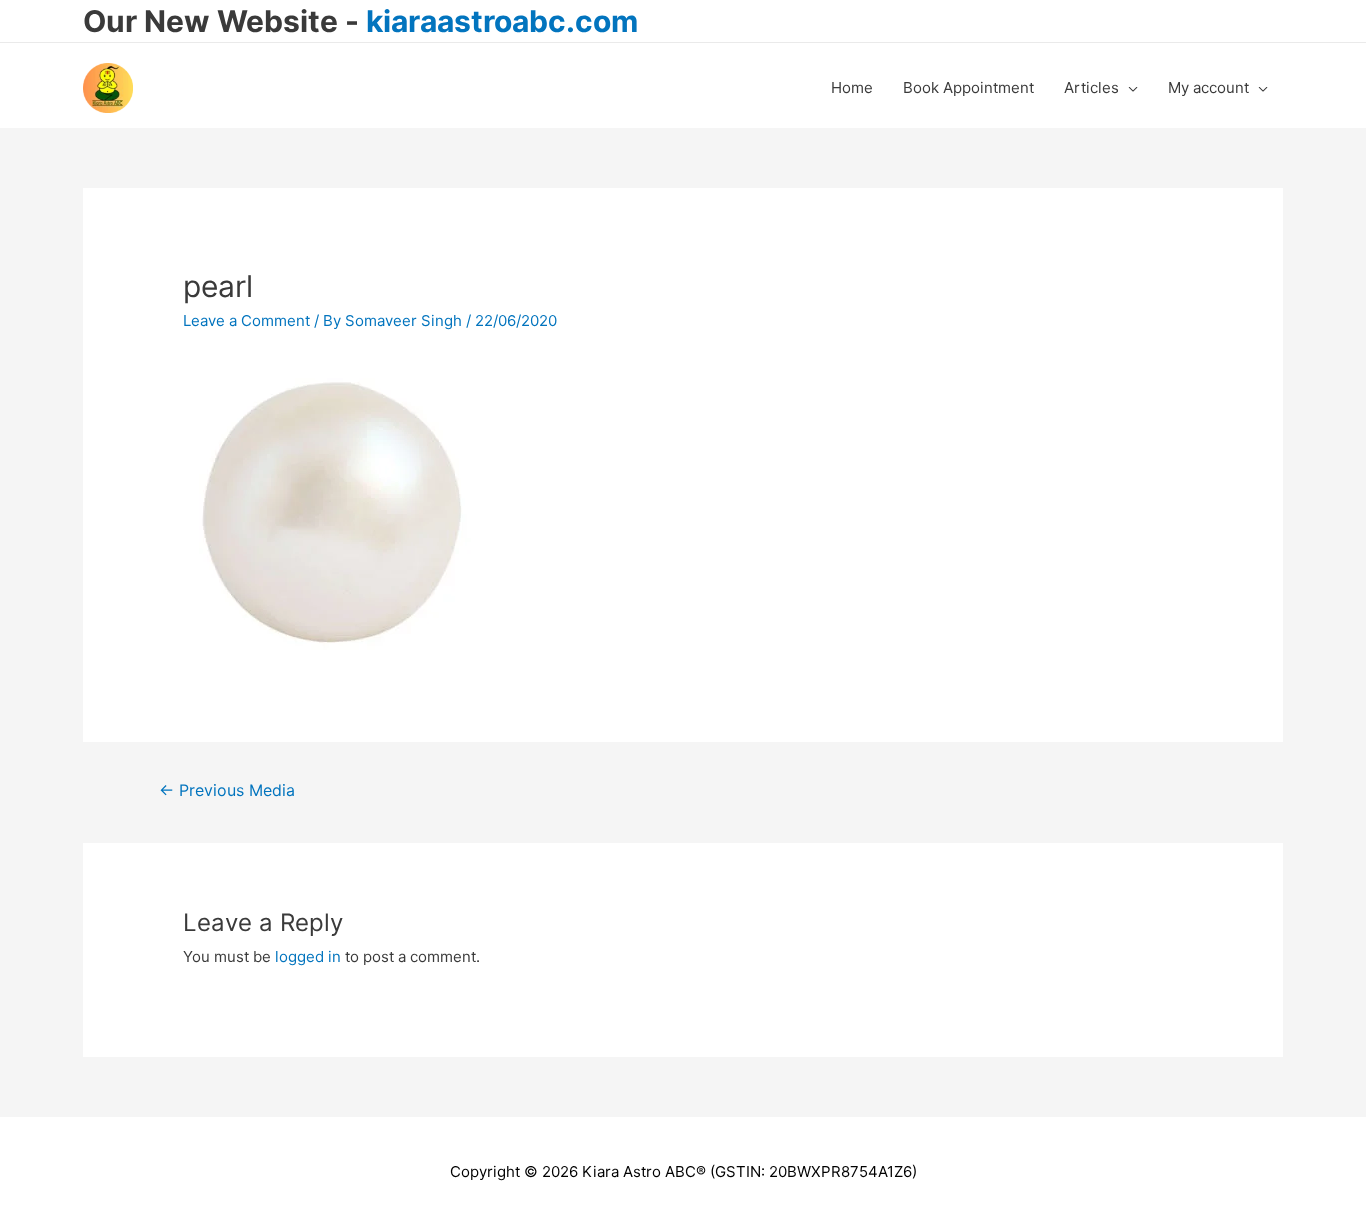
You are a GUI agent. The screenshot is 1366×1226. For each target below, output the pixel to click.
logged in (308, 956)
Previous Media (227, 790)
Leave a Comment (246, 320)
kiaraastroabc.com (502, 21)
